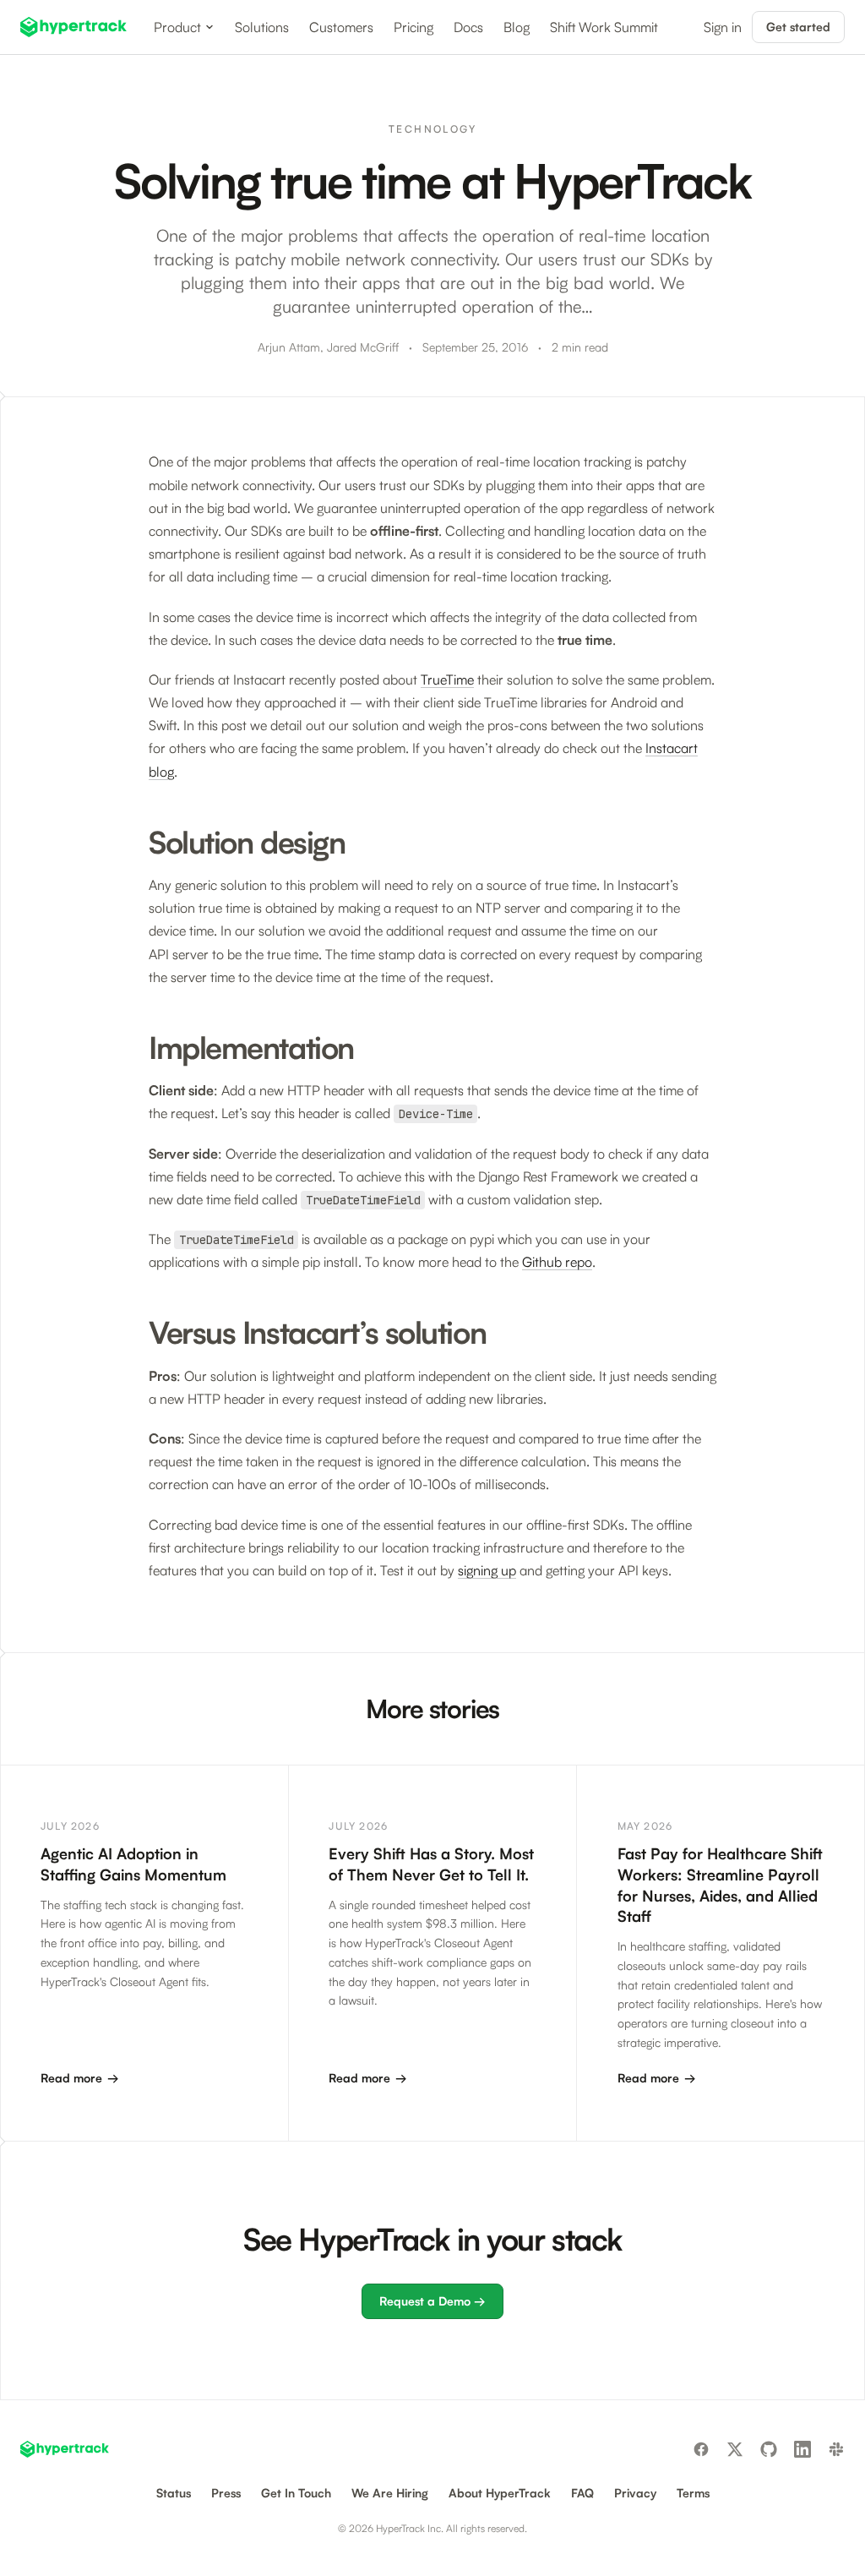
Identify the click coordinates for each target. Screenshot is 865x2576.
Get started (798, 27)
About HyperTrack (500, 2493)
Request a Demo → (432, 2301)
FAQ (582, 2493)
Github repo (557, 1262)
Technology (432, 129)
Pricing (413, 27)
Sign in (723, 27)
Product (177, 27)
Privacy (635, 2493)
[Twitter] (735, 2449)
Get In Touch (296, 2493)
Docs (468, 27)
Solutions (262, 27)
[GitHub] (769, 2449)
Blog (517, 27)
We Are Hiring (390, 2493)
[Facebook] (701, 2449)
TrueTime (447, 679)
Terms (693, 2493)
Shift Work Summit (604, 27)
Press (226, 2493)
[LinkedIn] (802, 2449)
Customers (341, 27)
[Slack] (836, 2449)
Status (174, 2493)
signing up (487, 1570)
